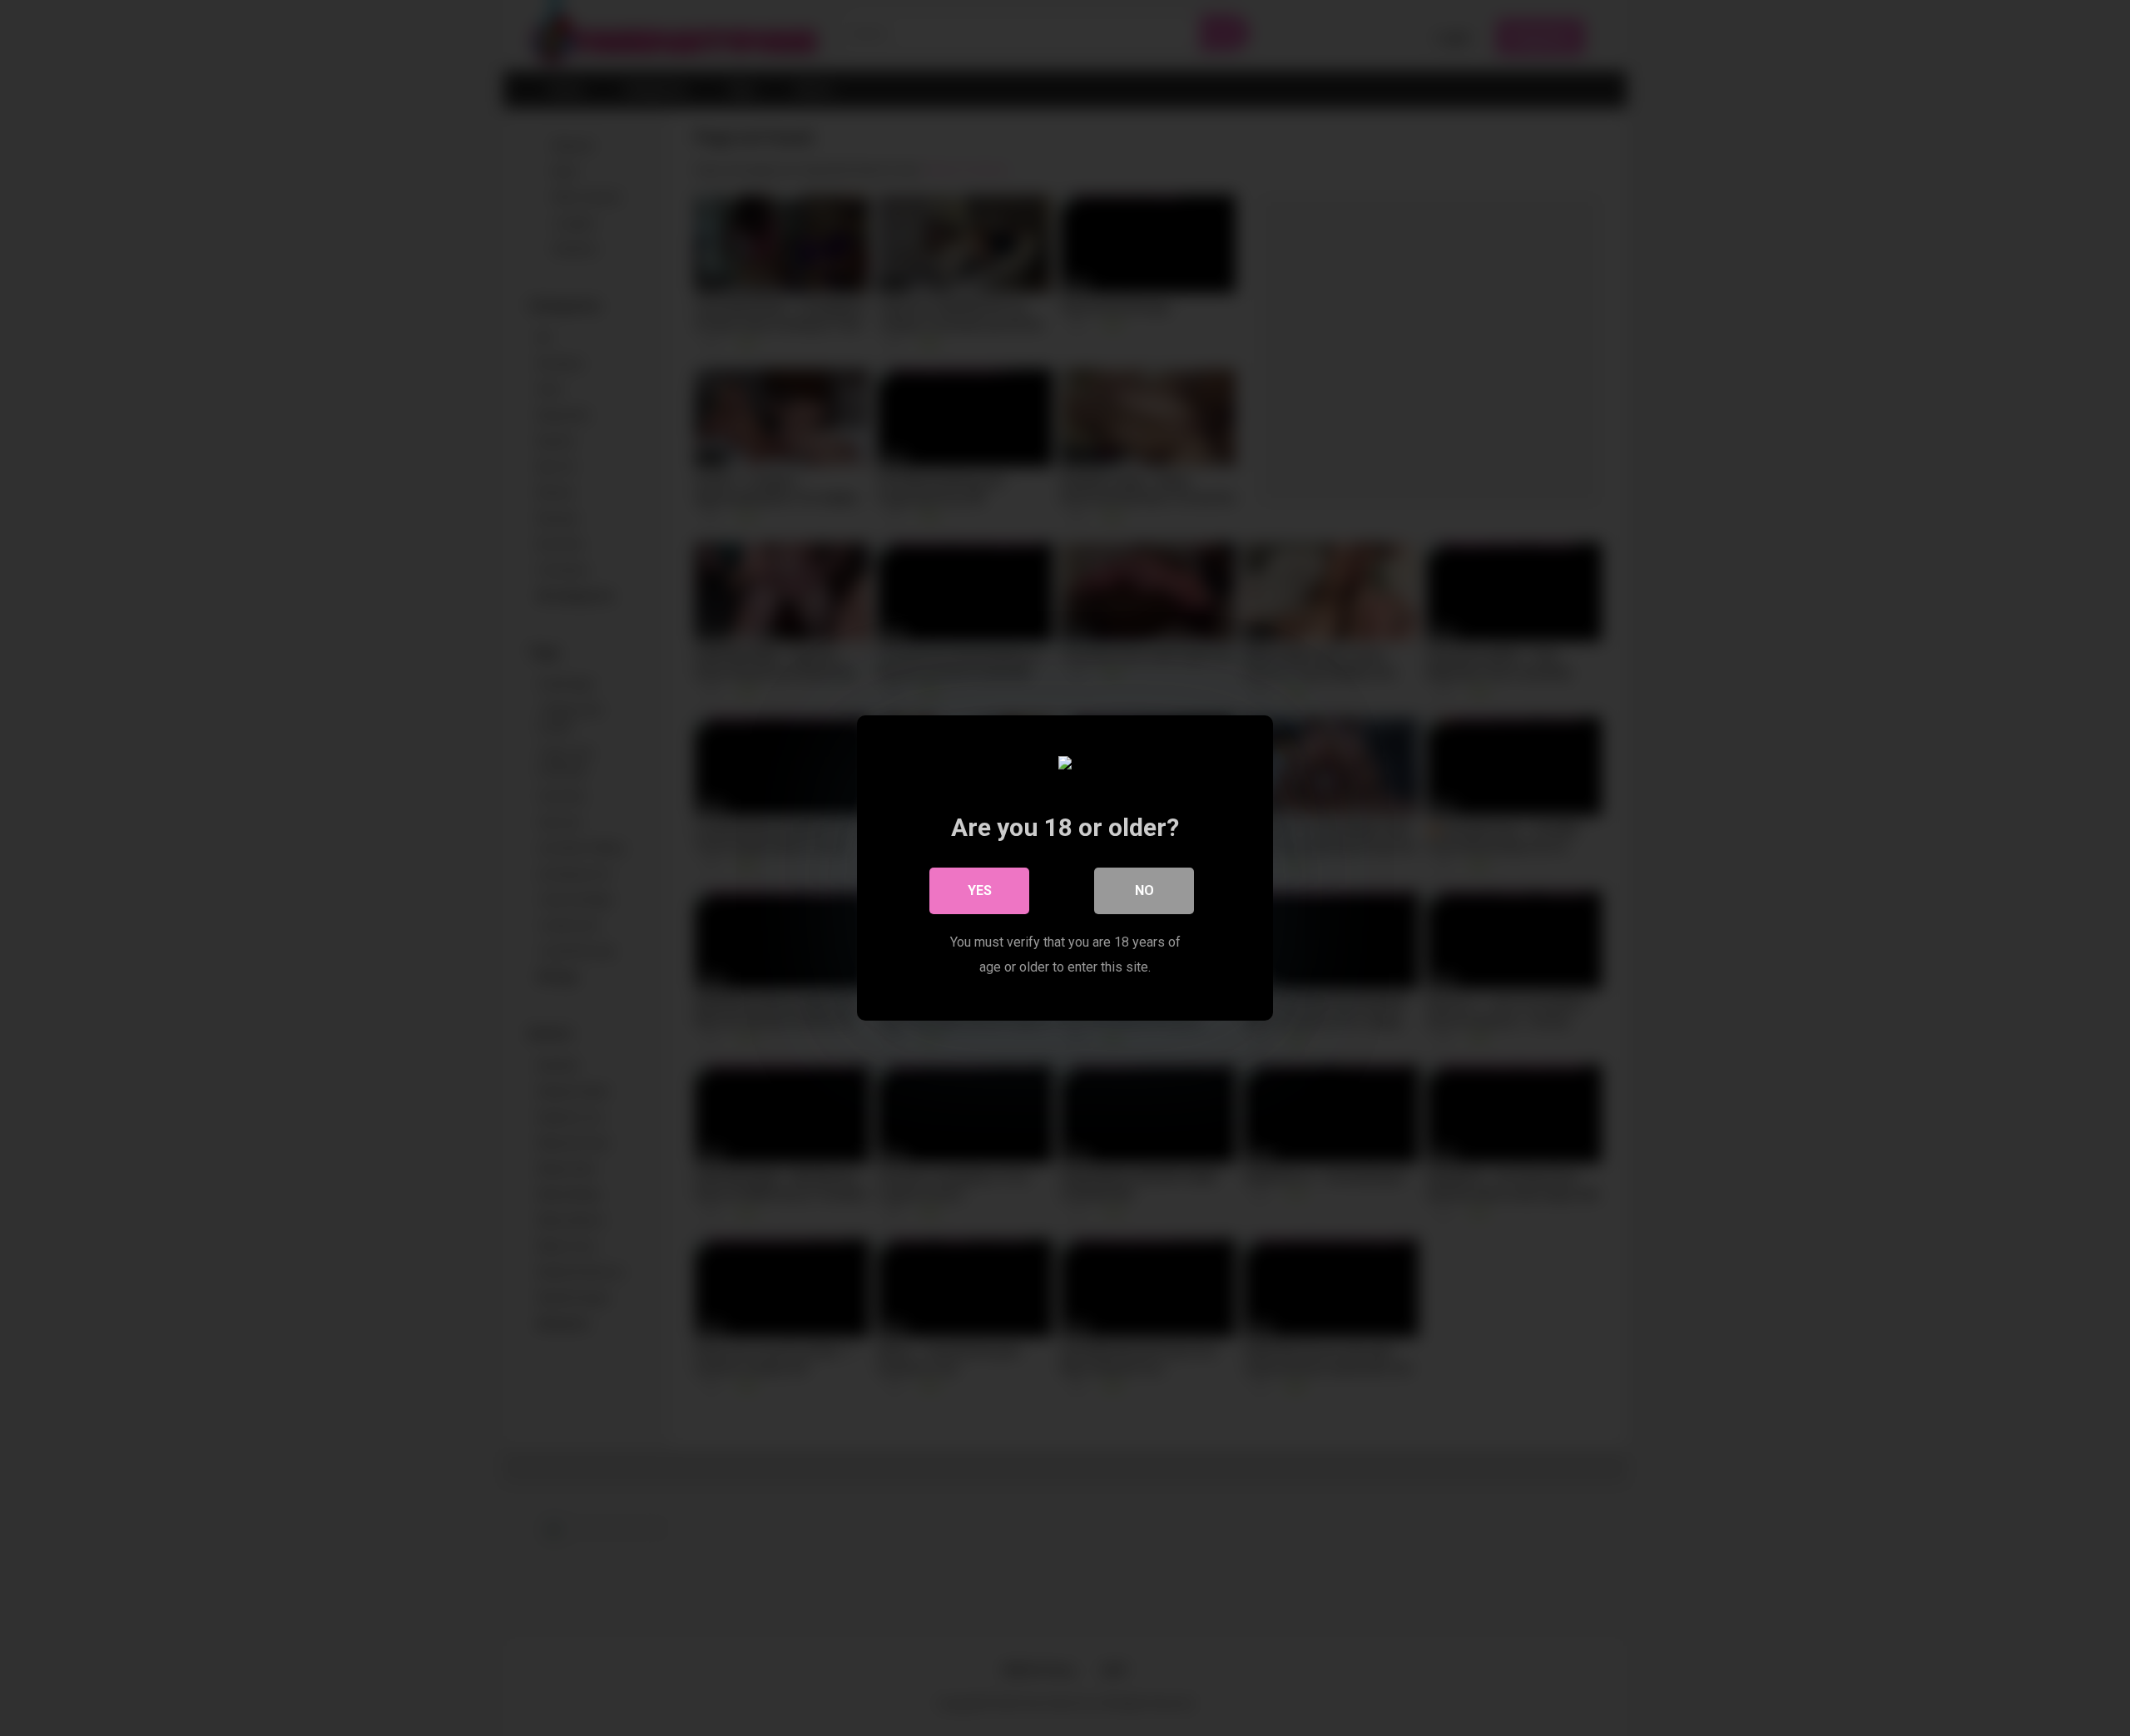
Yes (980, 890)
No (1144, 890)
